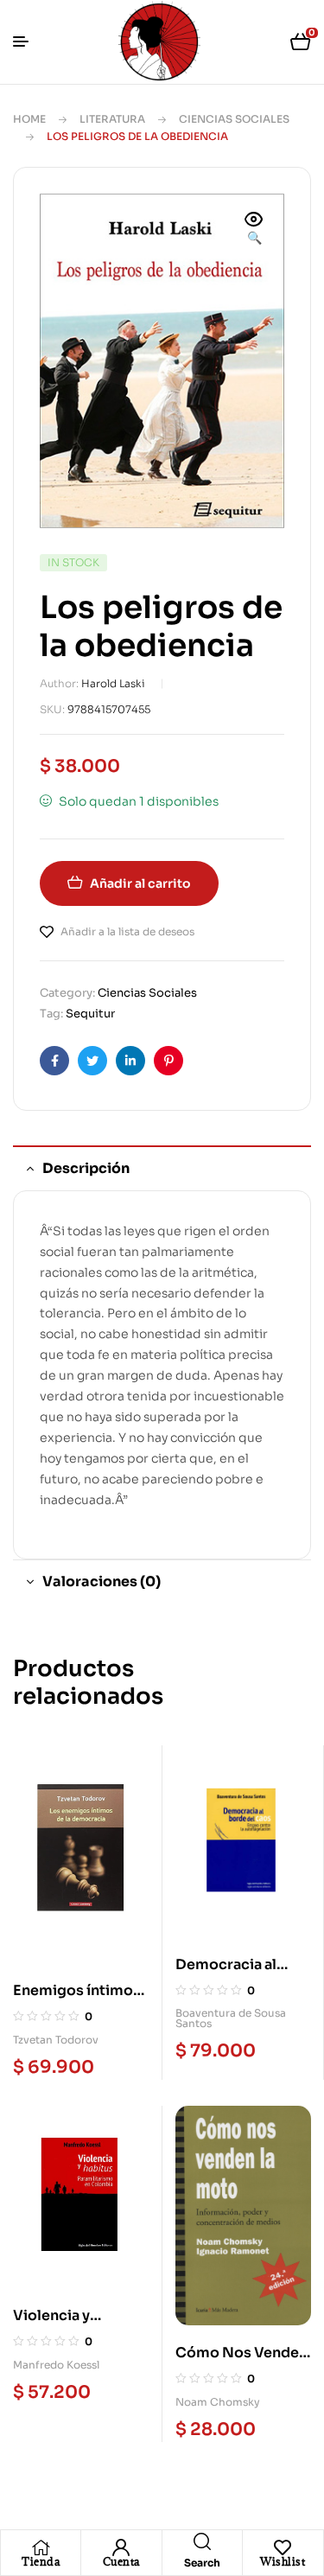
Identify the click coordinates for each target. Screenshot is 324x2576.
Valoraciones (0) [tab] (102, 1581)
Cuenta (121, 2561)
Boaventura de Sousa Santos (231, 2018)
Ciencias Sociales (234, 119)
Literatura (112, 119)
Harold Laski (113, 683)
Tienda (41, 2561)
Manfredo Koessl (56, 2365)
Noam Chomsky (218, 2402)
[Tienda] (41, 2547)
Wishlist (283, 2561)
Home (29, 119)
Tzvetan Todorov (56, 2040)
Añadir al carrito (140, 883)
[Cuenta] (121, 2547)
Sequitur (90, 1014)
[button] (254, 230)
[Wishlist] (283, 2547)
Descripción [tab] (86, 1168)
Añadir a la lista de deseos (127, 931)
